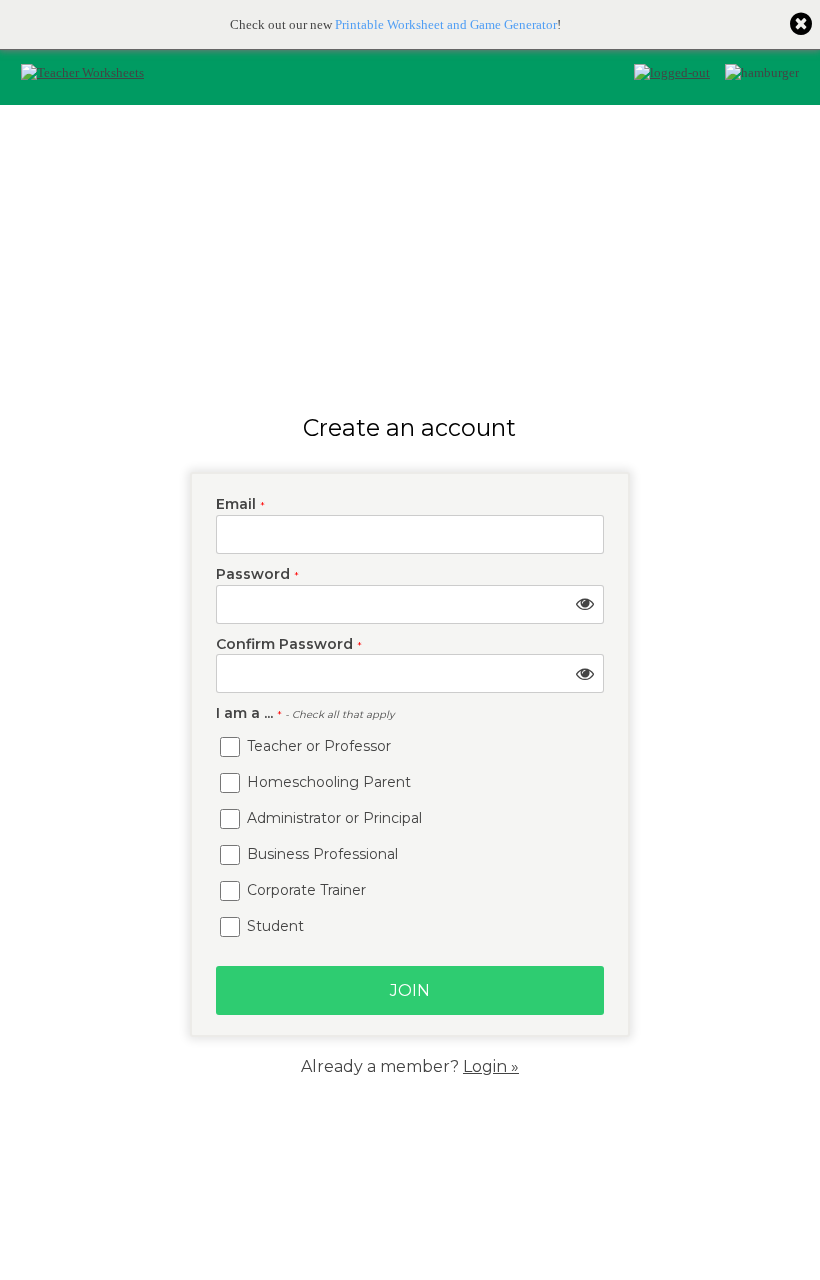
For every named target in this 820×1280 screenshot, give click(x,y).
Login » (491, 1066)
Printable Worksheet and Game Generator (446, 24)
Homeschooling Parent (327, 782)
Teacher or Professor (317, 746)
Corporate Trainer (304, 890)
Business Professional (320, 854)
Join (410, 990)
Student (273, 926)
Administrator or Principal (332, 818)
